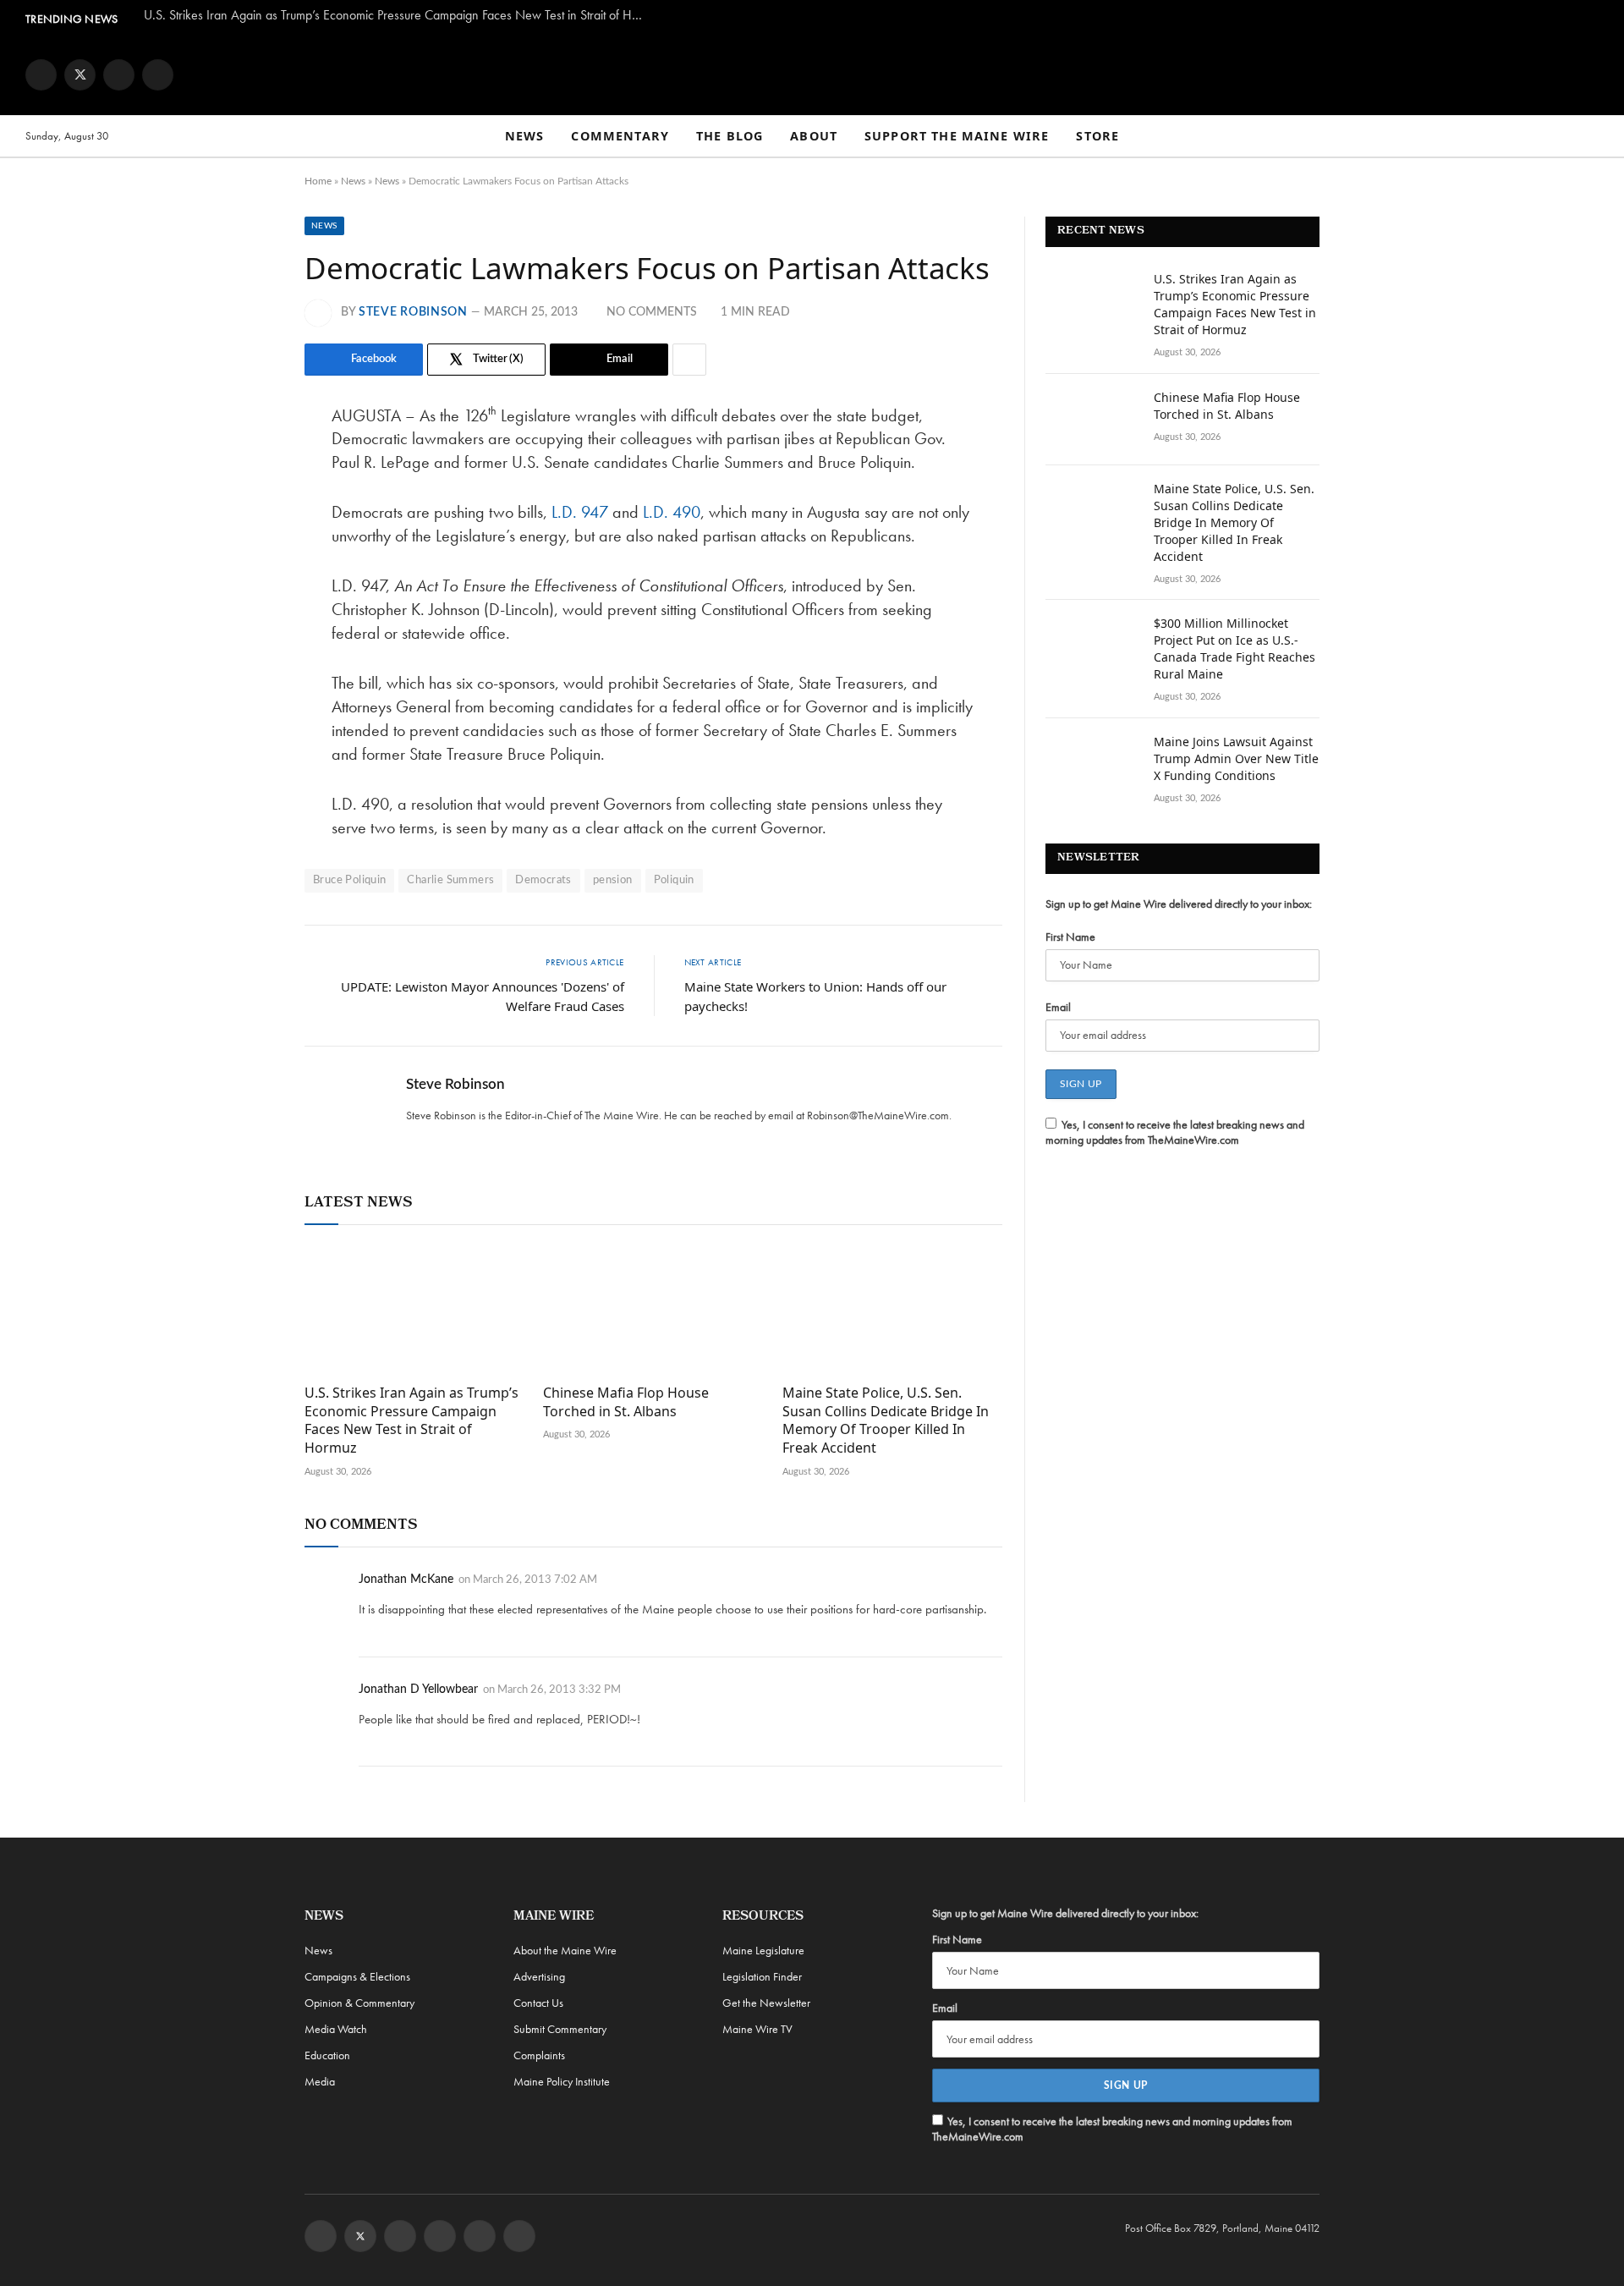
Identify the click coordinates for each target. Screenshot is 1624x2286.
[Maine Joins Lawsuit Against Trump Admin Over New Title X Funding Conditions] (1092, 764)
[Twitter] (245, 502)
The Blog (730, 136)
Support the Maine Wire (957, 136)
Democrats (543, 880)
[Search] (1591, 137)
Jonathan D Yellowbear (418, 1690)
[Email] (245, 588)
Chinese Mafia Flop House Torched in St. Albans (626, 1402)
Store (1097, 136)
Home (318, 181)
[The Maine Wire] (812, 74)
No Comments (652, 312)
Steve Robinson (413, 312)
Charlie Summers (450, 880)
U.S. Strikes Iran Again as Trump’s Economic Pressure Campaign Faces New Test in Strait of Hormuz (398, 15)
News (525, 136)
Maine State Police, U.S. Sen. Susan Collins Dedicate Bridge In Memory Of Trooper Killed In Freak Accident (886, 1421)
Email (1058, 1007)
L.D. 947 (580, 512)
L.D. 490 (672, 512)
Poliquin (674, 880)
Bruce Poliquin (349, 880)
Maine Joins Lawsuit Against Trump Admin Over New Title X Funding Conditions (1236, 758)
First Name (1070, 937)
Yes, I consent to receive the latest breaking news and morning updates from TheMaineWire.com (1175, 1132)
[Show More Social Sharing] (689, 360)
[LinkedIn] (245, 545)
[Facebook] (245, 459)
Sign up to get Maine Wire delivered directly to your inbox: (1179, 904)
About (814, 136)
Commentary (620, 136)
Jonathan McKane (406, 1580)
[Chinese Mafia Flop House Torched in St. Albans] (653, 1309)
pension (613, 880)
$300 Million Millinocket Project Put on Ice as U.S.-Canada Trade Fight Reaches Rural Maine (1234, 648)
